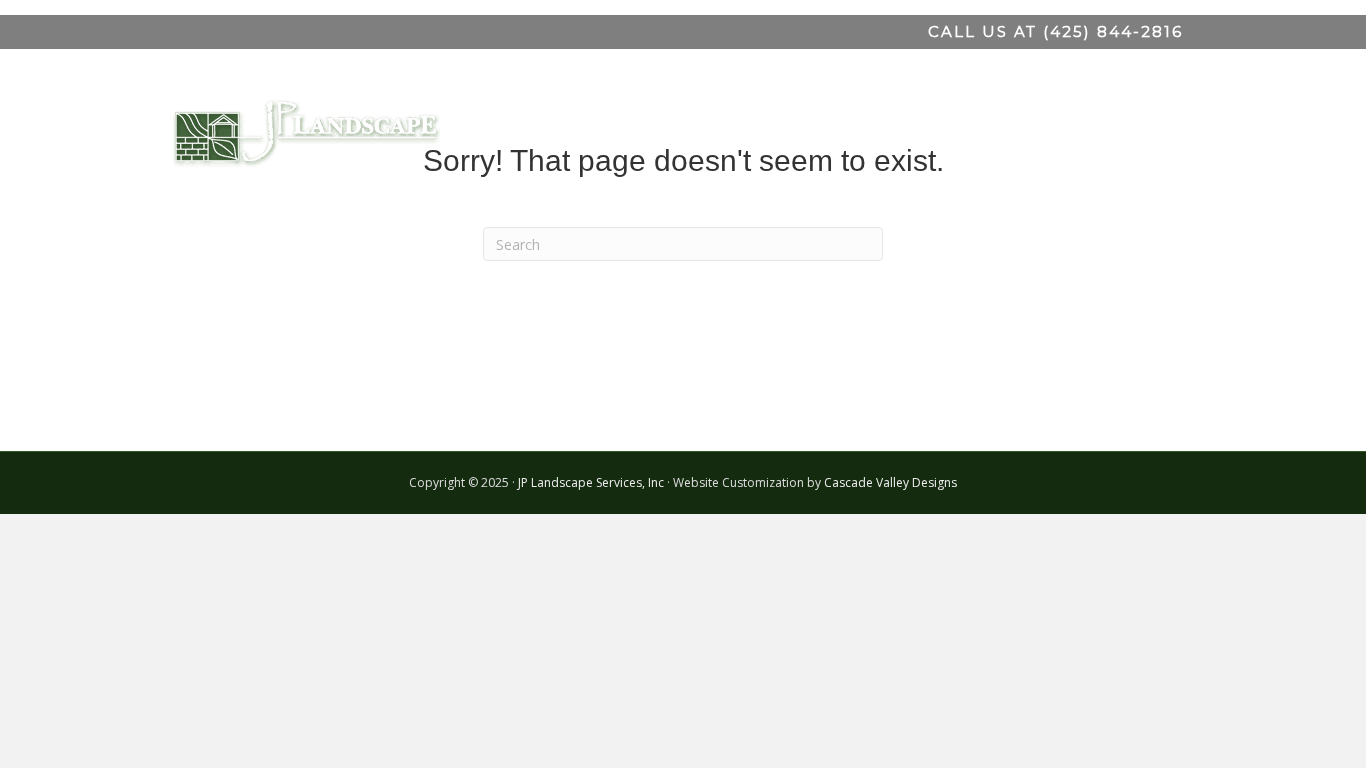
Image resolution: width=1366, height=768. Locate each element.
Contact (1145, 124)
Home (646, 124)
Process (946, 124)
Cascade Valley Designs (890, 482)
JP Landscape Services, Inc (591, 482)
